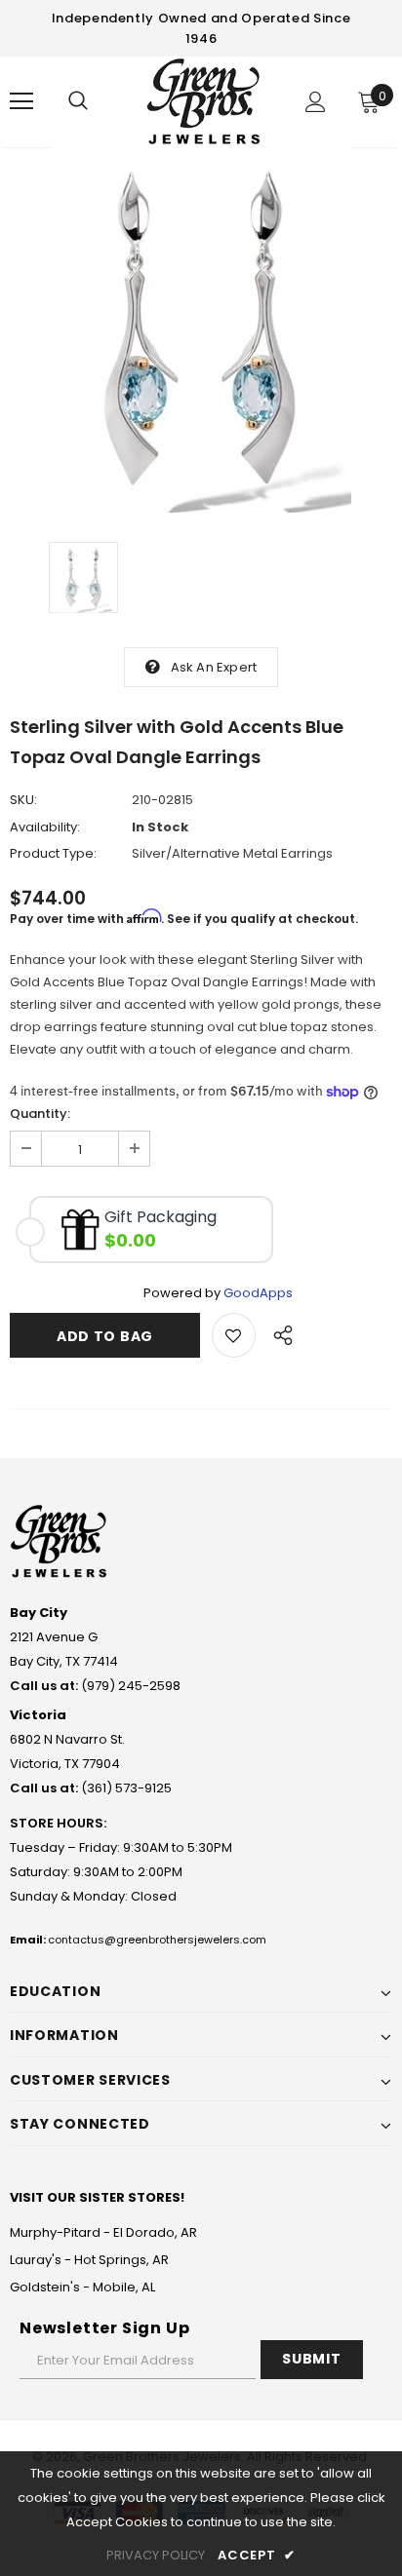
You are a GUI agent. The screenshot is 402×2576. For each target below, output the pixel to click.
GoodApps (258, 1293)
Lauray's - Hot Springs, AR (89, 2260)
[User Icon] (316, 102)
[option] (201, 330)
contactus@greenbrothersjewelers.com (157, 1940)
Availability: (45, 827)
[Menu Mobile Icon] (21, 101)
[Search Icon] (78, 101)
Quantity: (40, 1114)
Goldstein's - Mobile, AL (82, 2287)
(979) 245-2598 (131, 1686)
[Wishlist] (234, 1335)
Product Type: (53, 853)
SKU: (23, 800)
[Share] (278, 1332)
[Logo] (203, 101)
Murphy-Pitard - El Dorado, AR (103, 2232)
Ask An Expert (214, 667)
